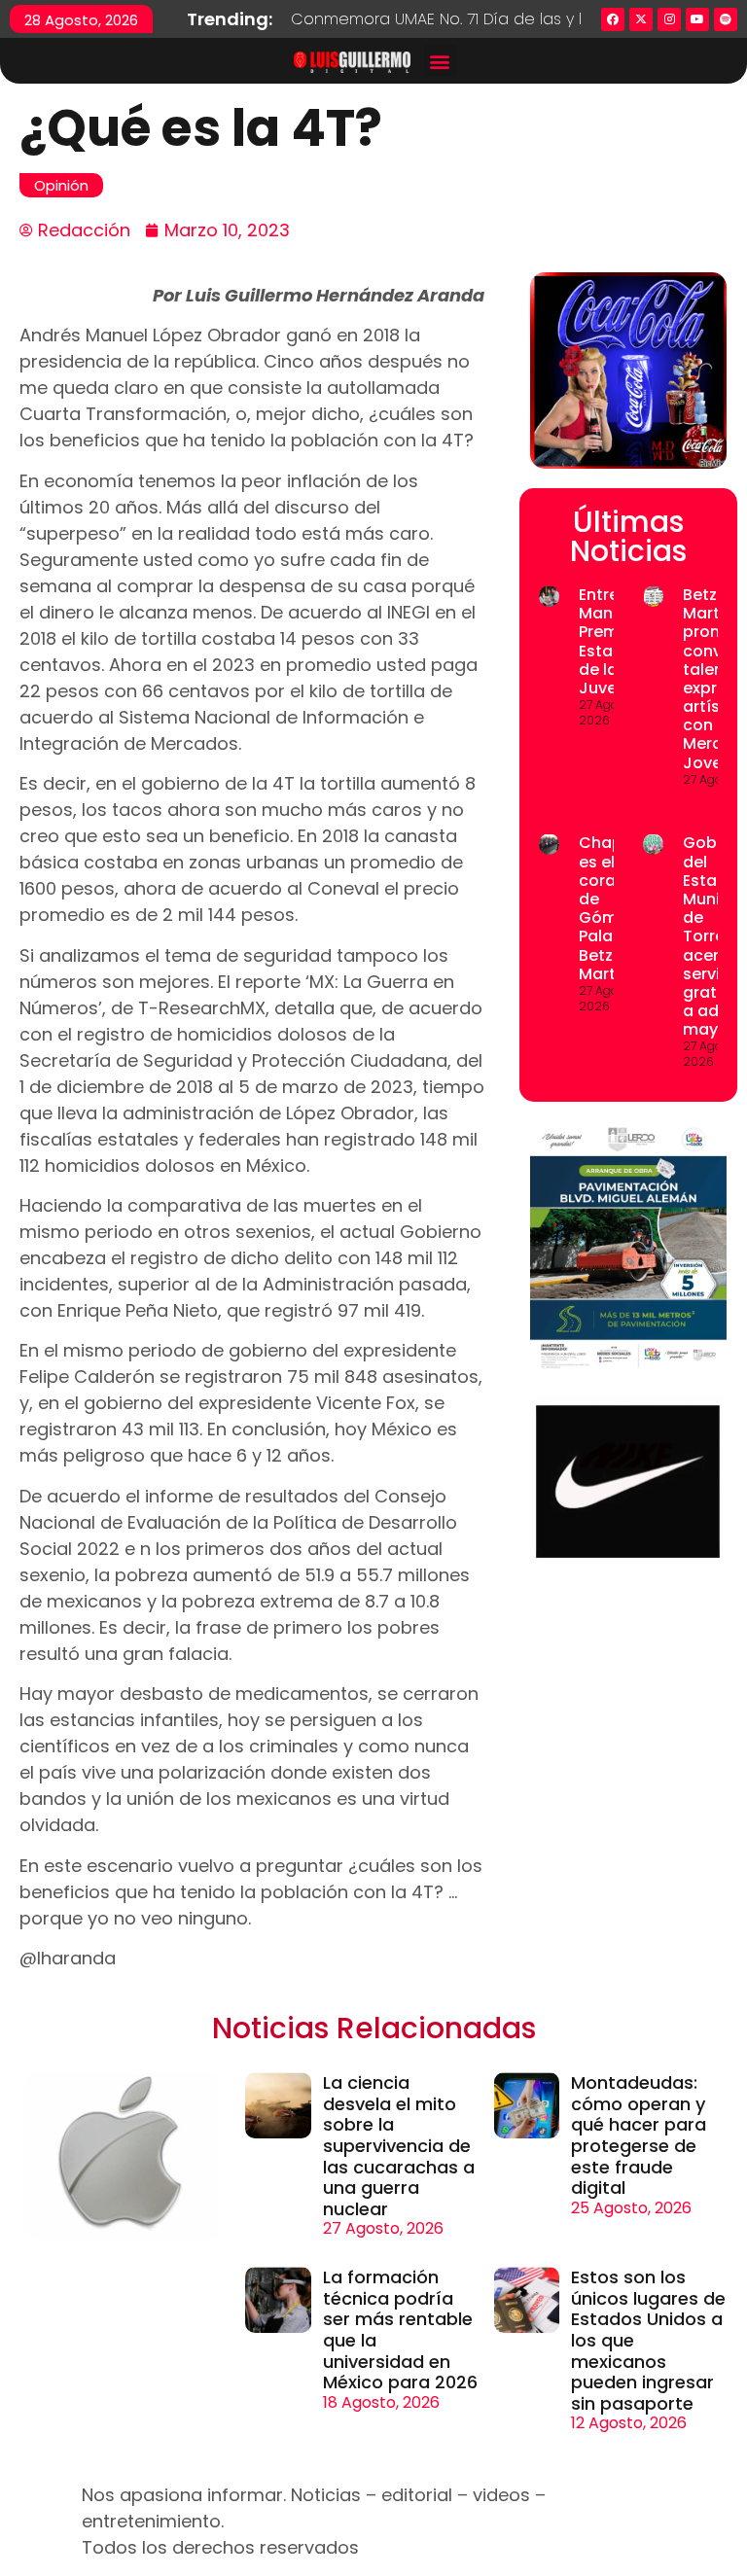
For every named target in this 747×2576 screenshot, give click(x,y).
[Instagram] (669, 19)
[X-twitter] (641, 19)
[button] (440, 61)
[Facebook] (613, 19)
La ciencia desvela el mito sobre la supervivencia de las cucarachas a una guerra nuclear (399, 2146)
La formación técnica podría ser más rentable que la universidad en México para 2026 (400, 2329)
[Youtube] (697, 19)
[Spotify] (726, 19)
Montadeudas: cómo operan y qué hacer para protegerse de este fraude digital (639, 2135)
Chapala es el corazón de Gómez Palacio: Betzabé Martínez (613, 908)
